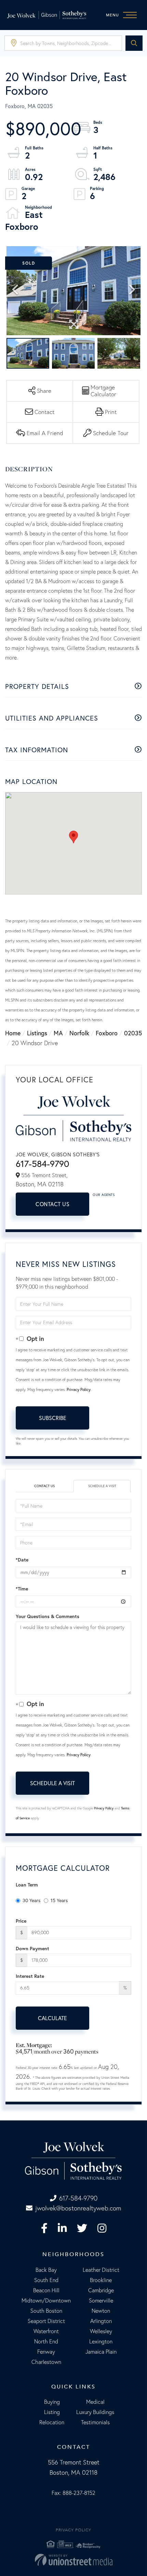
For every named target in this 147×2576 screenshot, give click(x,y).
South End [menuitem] (46, 2280)
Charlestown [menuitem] (46, 2362)
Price (21, 1921)
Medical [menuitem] (95, 2402)
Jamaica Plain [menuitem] (101, 2352)
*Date (22, 1560)
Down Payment (32, 1949)
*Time (22, 1589)
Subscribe (53, 1418)
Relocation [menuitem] (52, 2422)
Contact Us (52, 1204)
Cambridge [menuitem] (101, 2290)
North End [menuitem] (46, 2341)
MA (58, 1033)
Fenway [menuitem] (46, 2352)
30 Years (31, 1900)
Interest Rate (30, 1976)
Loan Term (27, 1885)
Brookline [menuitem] (101, 2280)
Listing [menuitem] (52, 2412)
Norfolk (79, 1033)
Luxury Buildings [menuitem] (95, 2412)
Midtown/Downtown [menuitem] (46, 2300)
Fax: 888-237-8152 (73, 2493)
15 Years (59, 1900)
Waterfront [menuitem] (46, 2331)
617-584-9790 (42, 1164)
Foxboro (107, 1033)
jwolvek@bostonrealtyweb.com (78, 2208)
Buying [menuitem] (52, 2402)
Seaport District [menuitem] (46, 2321)
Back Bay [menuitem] (46, 2270)
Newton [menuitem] (101, 2311)
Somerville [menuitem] (101, 2300)
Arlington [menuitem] (101, 2321)
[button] (134, 43)
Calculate (52, 2018)
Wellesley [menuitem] (101, 2331)
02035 (133, 1033)
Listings (37, 1033)
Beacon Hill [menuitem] (46, 2290)
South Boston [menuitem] (46, 2311)
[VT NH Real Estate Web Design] (73, 2560)
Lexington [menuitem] (101, 2341)
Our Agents (104, 1195)
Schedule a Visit (102, 1486)
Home (13, 1033)
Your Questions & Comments (48, 1616)
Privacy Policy (79, 1389)
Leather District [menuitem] (101, 2270)
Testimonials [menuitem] (95, 2422)
